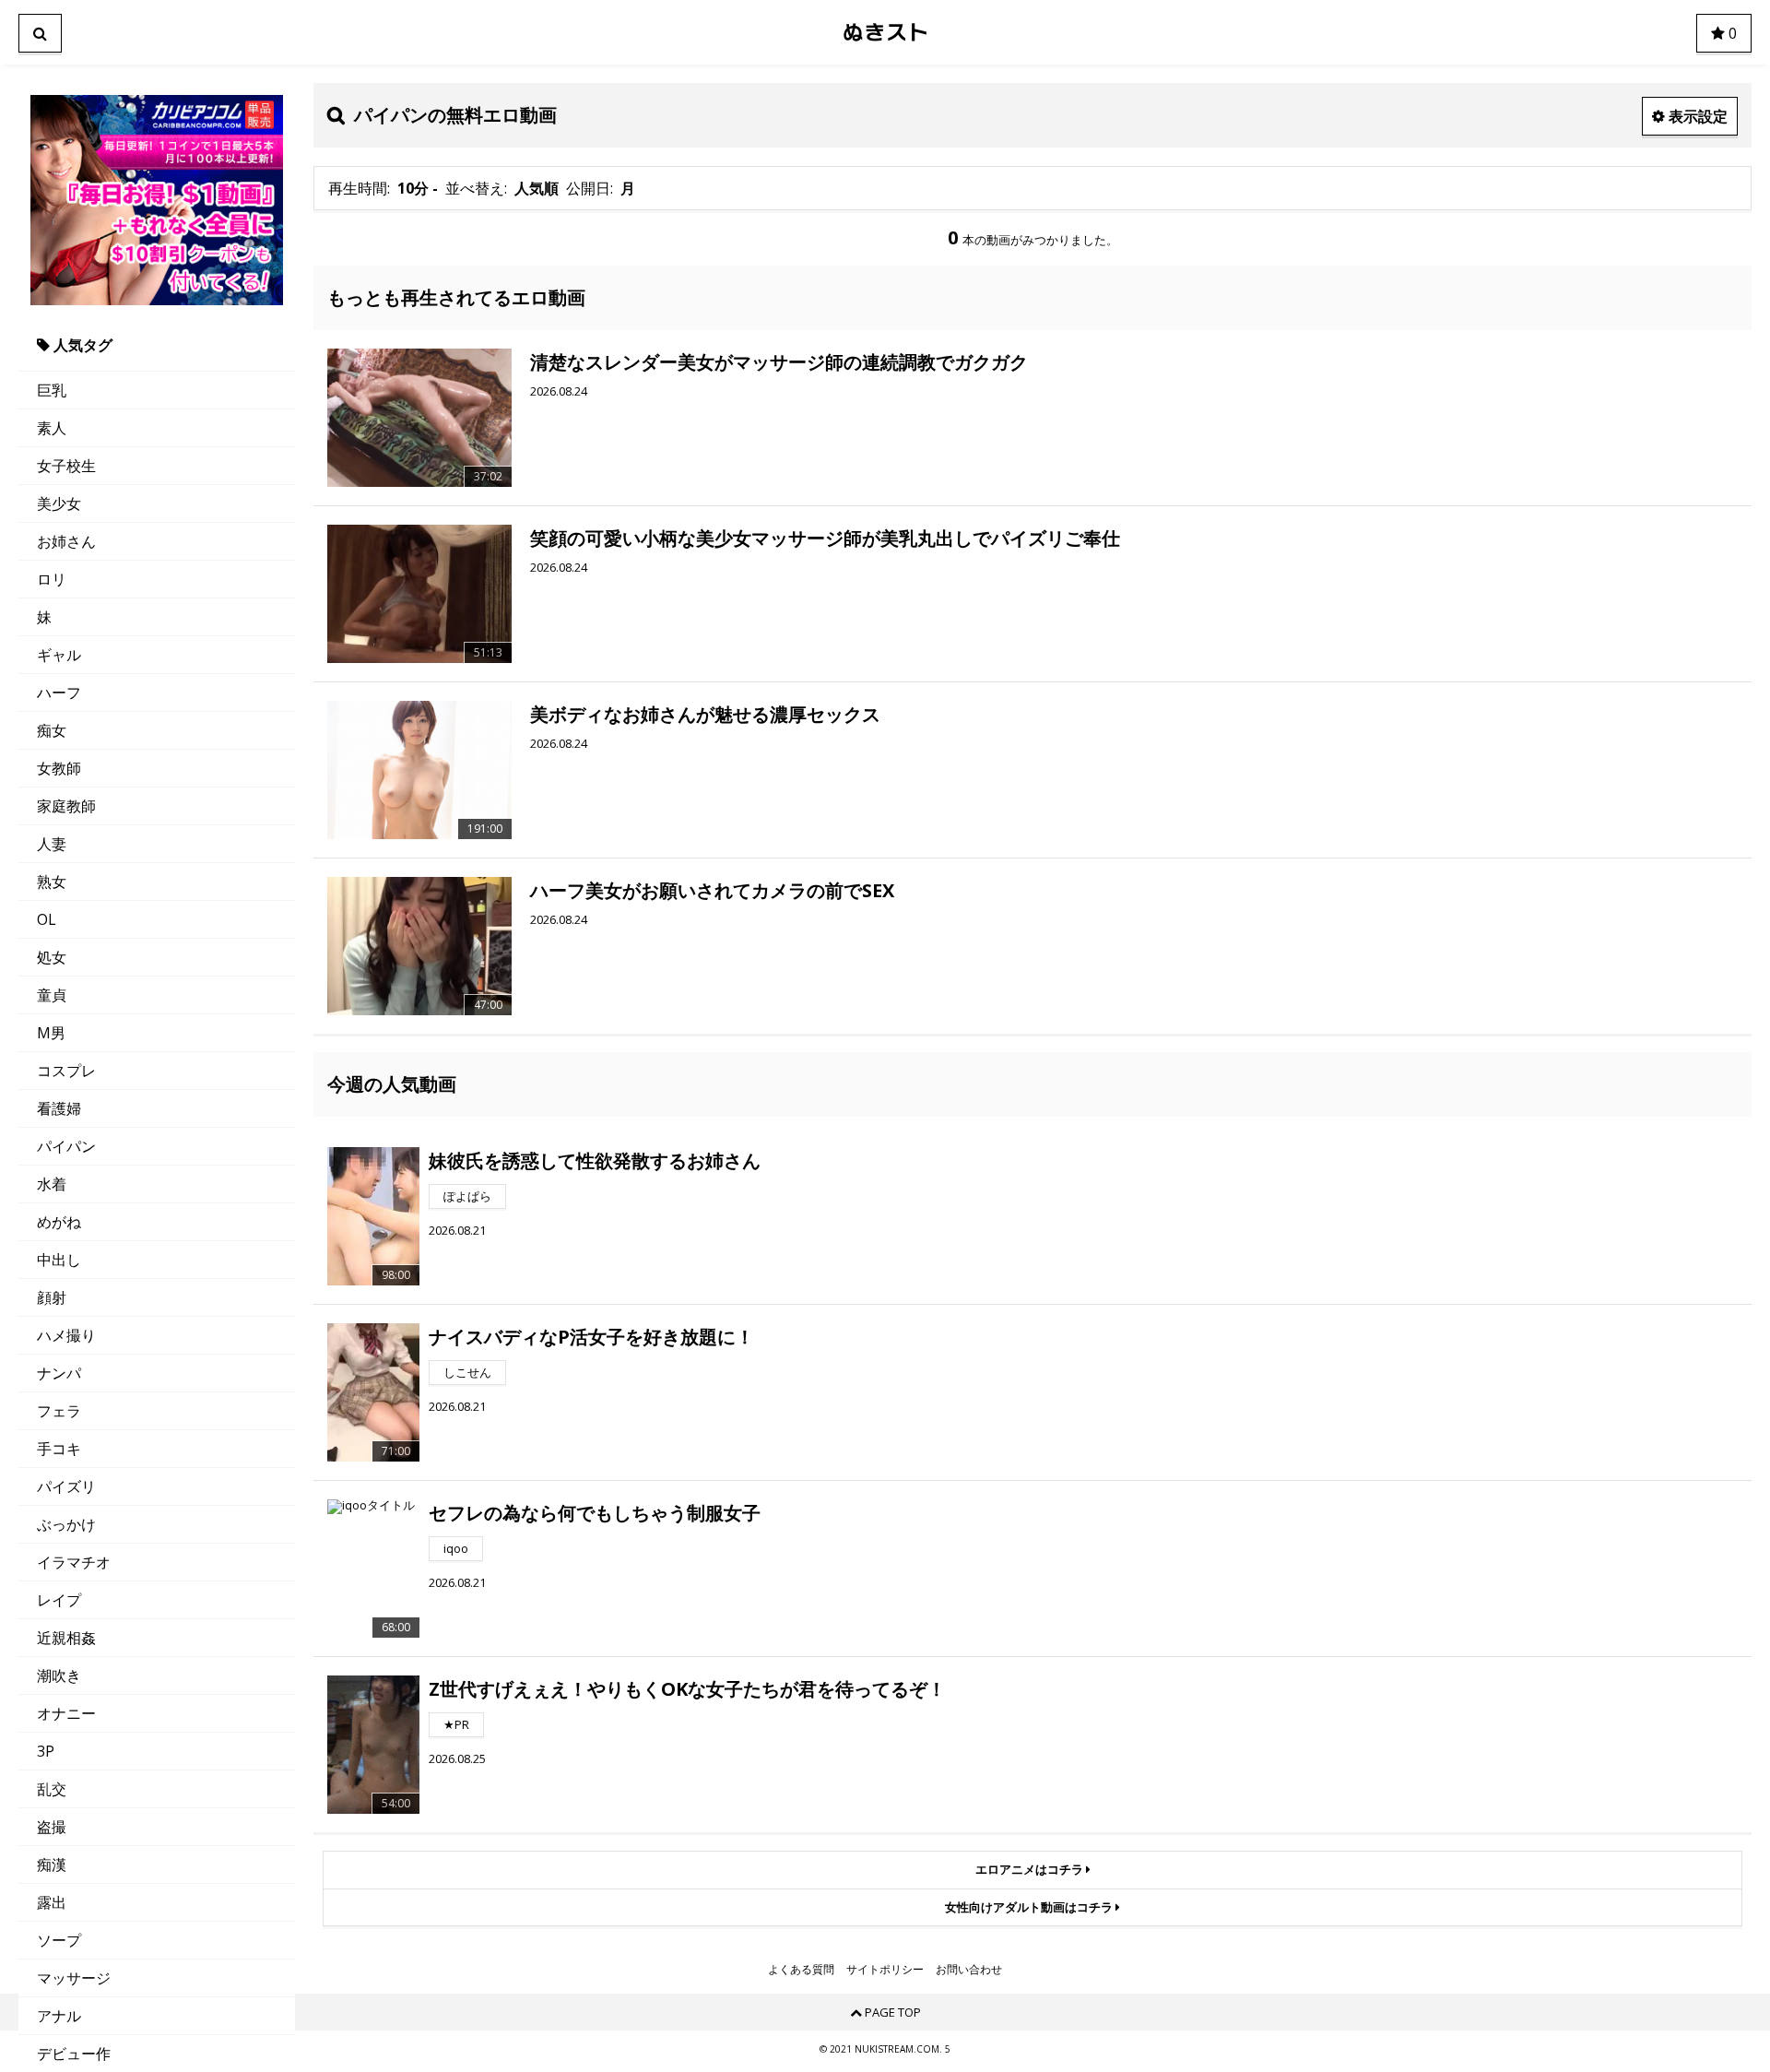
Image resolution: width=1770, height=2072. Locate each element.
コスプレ (66, 1071)
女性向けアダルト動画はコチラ (1030, 1907)
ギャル (59, 655)
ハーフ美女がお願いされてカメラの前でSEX (712, 890)
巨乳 (52, 390)
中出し (59, 1260)
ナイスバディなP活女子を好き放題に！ (591, 1337)
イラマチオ (74, 1562)
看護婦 (59, 1108)
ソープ (59, 1940)
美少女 (59, 503)
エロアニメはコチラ (1031, 1869)
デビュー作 (74, 2054)
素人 (52, 428)
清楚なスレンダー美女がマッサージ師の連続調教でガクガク (779, 362)
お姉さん (66, 541)
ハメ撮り (66, 1335)
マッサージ (74, 1978)
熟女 (52, 882)
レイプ (59, 1600)
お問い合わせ (969, 1970)
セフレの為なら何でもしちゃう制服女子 (595, 1513)
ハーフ (59, 693)
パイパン (66, 1146)
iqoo (456, 1548)
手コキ (59, 1449)
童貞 (52, 995)
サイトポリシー (885, 1970)
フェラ (59, 1411)
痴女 (52, 730)
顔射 (52, 1297)
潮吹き (59, 1675)
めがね (59, 1222)
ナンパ (59, 1373)
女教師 (59, 768)
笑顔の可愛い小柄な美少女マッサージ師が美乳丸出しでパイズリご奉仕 (825, 538)
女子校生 (66, 466)
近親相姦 (66, 1638)
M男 (51, 1033)
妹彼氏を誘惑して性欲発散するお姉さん (595, 1160)
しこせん (467, 1372)
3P (46, 1751)
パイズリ (66, 1486)
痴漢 (52, 1865)
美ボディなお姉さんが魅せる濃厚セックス (705, 714)
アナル (59, 2016)
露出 (52, 1902)
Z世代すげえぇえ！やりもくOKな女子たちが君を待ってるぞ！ (687, 1689)
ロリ (52, 579)
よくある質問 (801, 1970)
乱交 (52, 1789)
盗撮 (52, 1827)
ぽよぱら (467, 1196)
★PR (456, 1724)
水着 (52, 1184)
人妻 (52, 844)
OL (47, 919)
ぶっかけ (66, 1524)
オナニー (66, 1713)
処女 (52, 957)
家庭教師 (66, 806)
